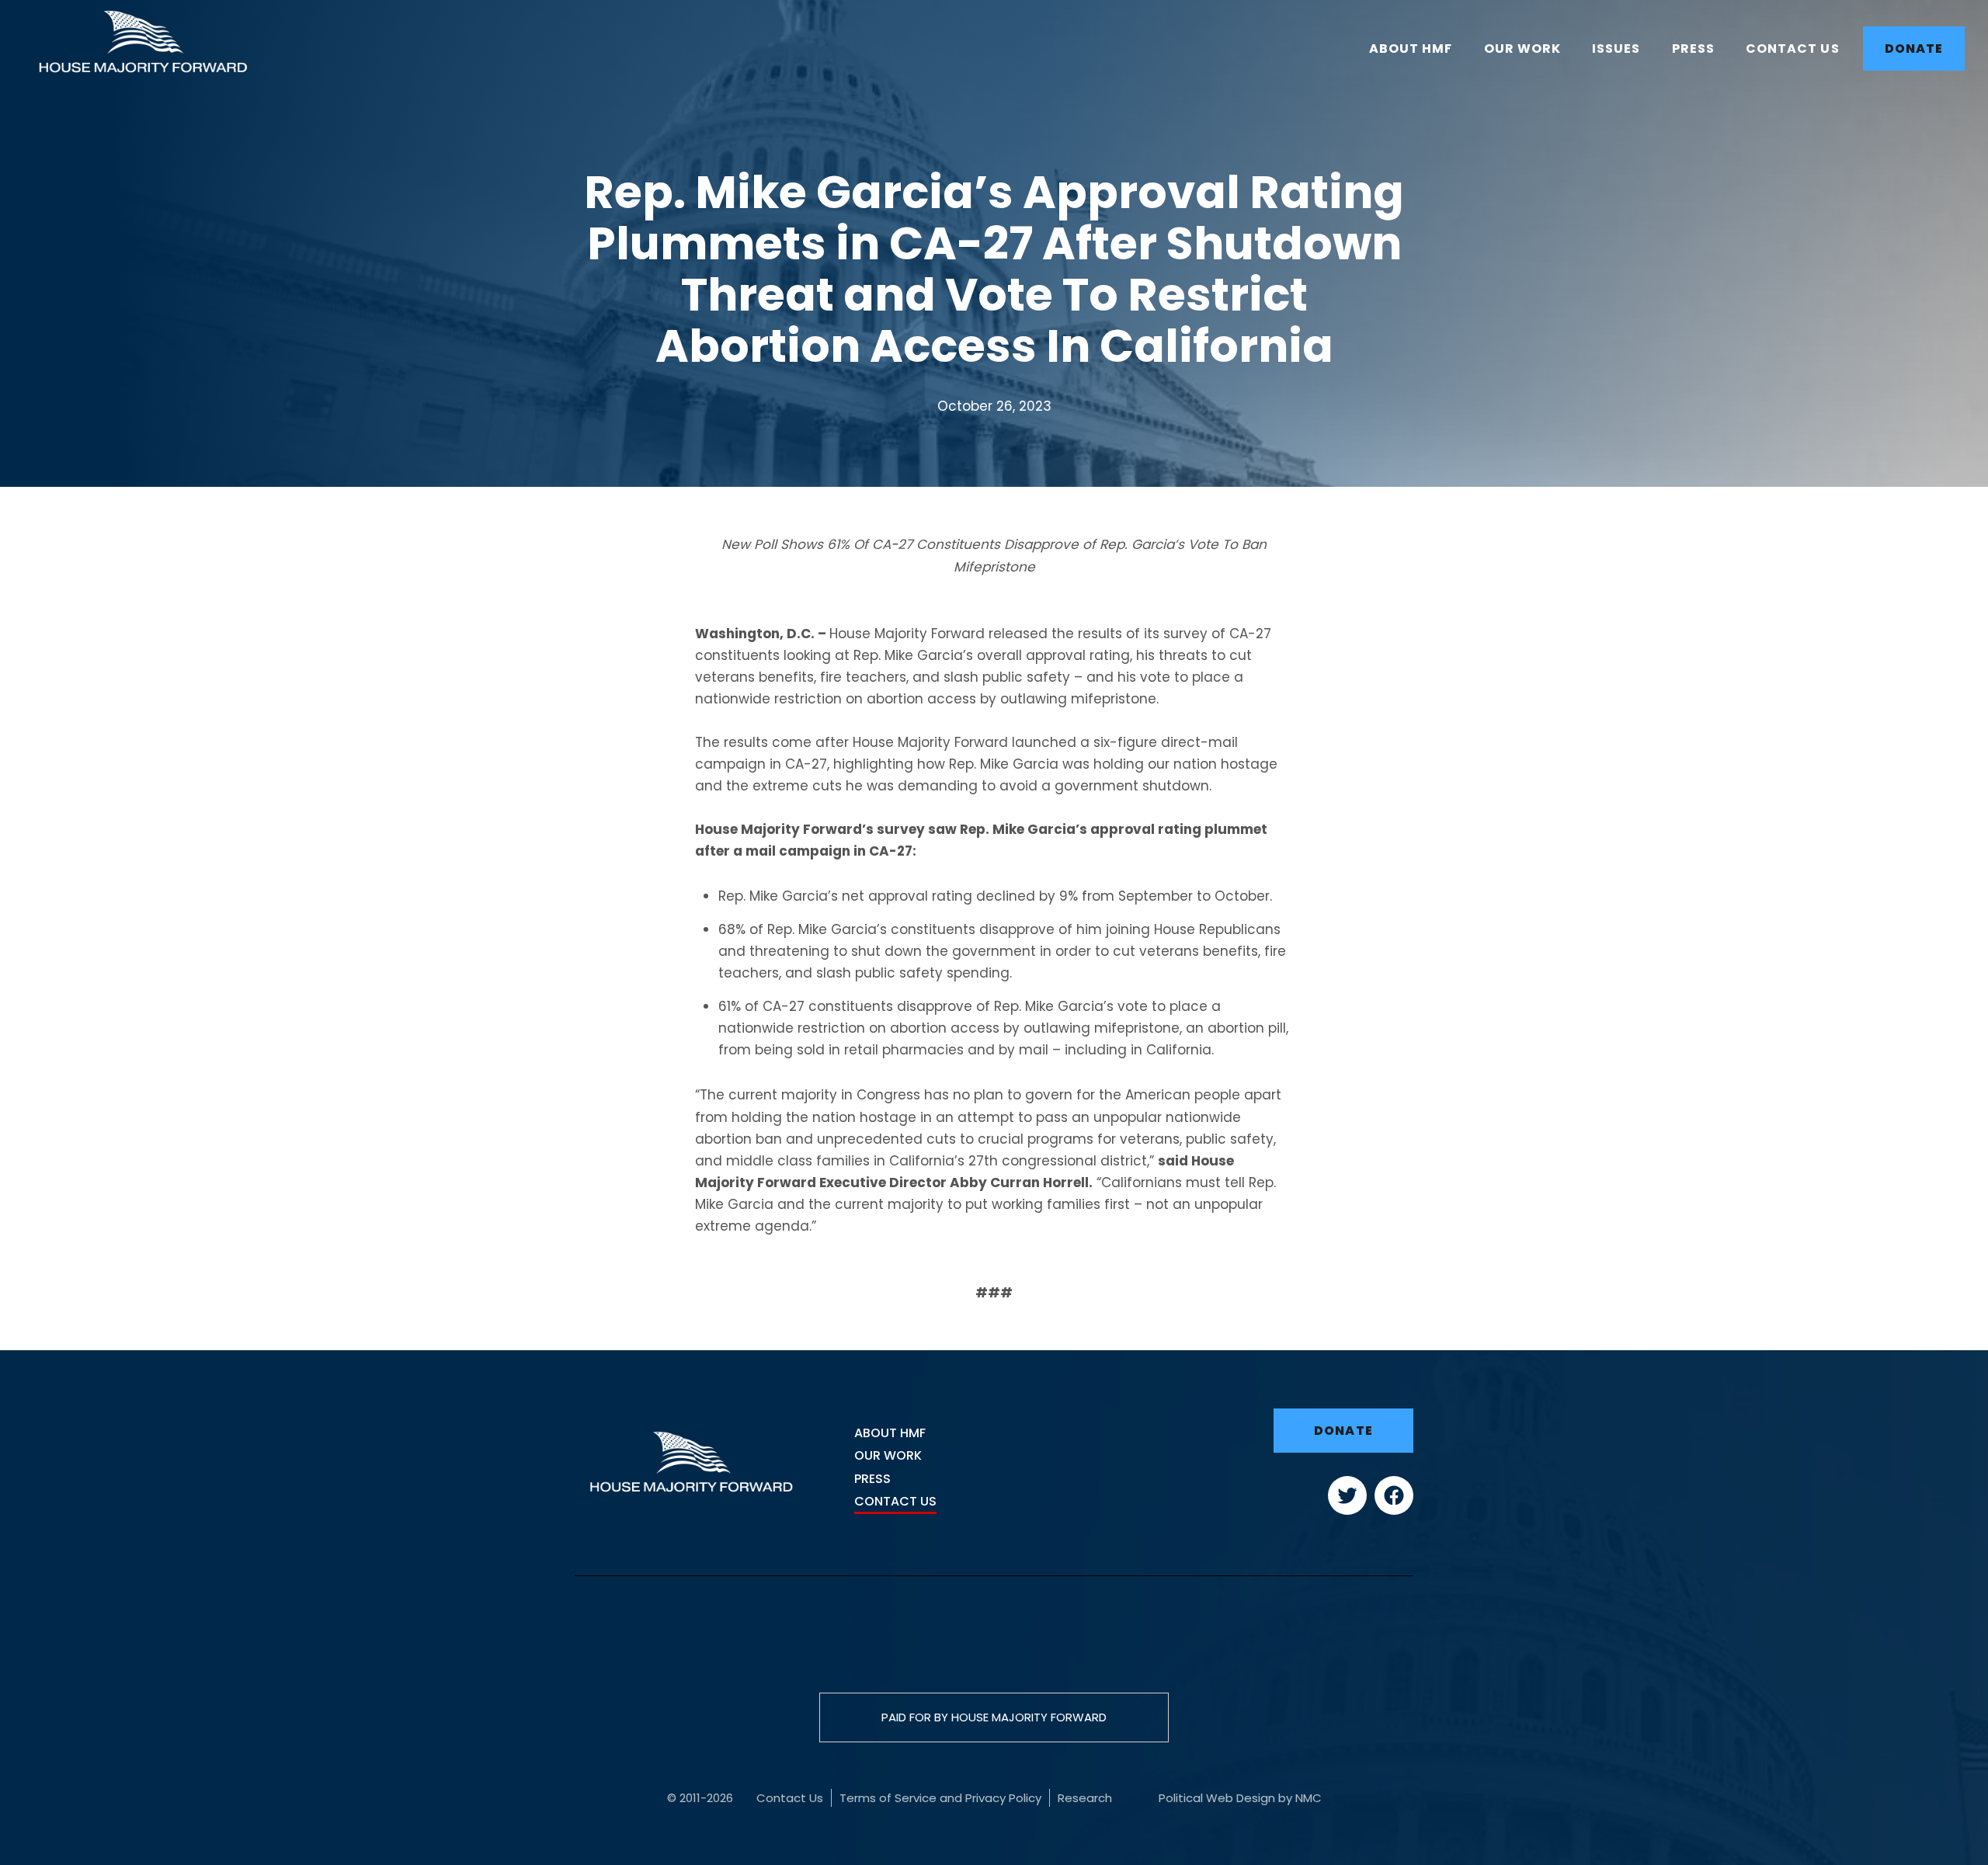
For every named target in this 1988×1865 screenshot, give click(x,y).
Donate (1343, 1431)
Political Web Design (1217, 1798)
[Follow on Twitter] (1347, 1510)
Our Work (888, 1455)
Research (1085, 1798)
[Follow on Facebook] (1394, 1510)
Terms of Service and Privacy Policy (940, 1798)
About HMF (890, 1433)
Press (872, 1479)
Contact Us (895, 1501)
